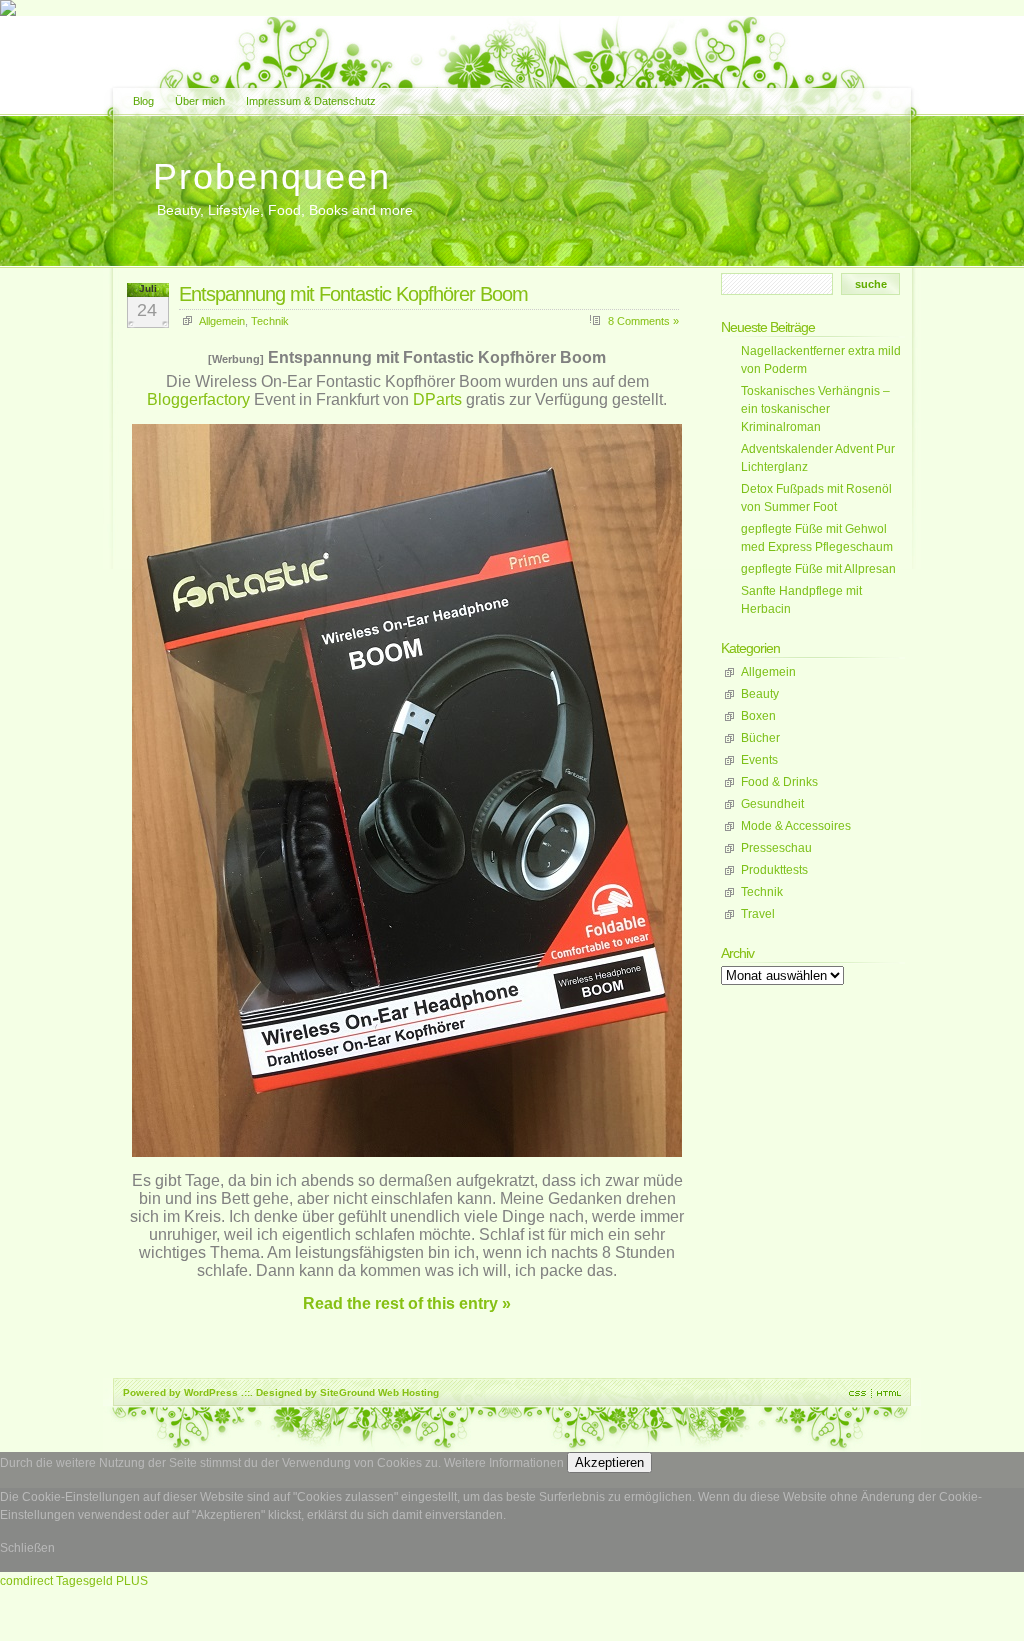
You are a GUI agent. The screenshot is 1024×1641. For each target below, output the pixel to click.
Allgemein (222, 321)
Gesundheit (772, 804)
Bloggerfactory (198, 399)
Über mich (200, 101)
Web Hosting (408, 1392)
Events (759, 760)
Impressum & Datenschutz (311, 101)
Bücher (760, 738)
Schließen (27, 1548)
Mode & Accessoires (796, 826)
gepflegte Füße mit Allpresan (818, 569)
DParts (437, 399)
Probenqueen (272, 176)
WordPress (211, 1392)
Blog (143, 101)
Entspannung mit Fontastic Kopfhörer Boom (353, 294)
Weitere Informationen (504, 1463)
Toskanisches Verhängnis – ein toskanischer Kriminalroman (815, 409)
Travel (758, 914)
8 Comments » (643, 321)
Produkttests (774, 870)
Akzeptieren (609, 1462)
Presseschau (776, 848)
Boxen (758, 716)
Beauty (760, 694)
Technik (270, 321)
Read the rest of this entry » (407, 1303)
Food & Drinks (779, 782)
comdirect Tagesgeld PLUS (74, 1581)
